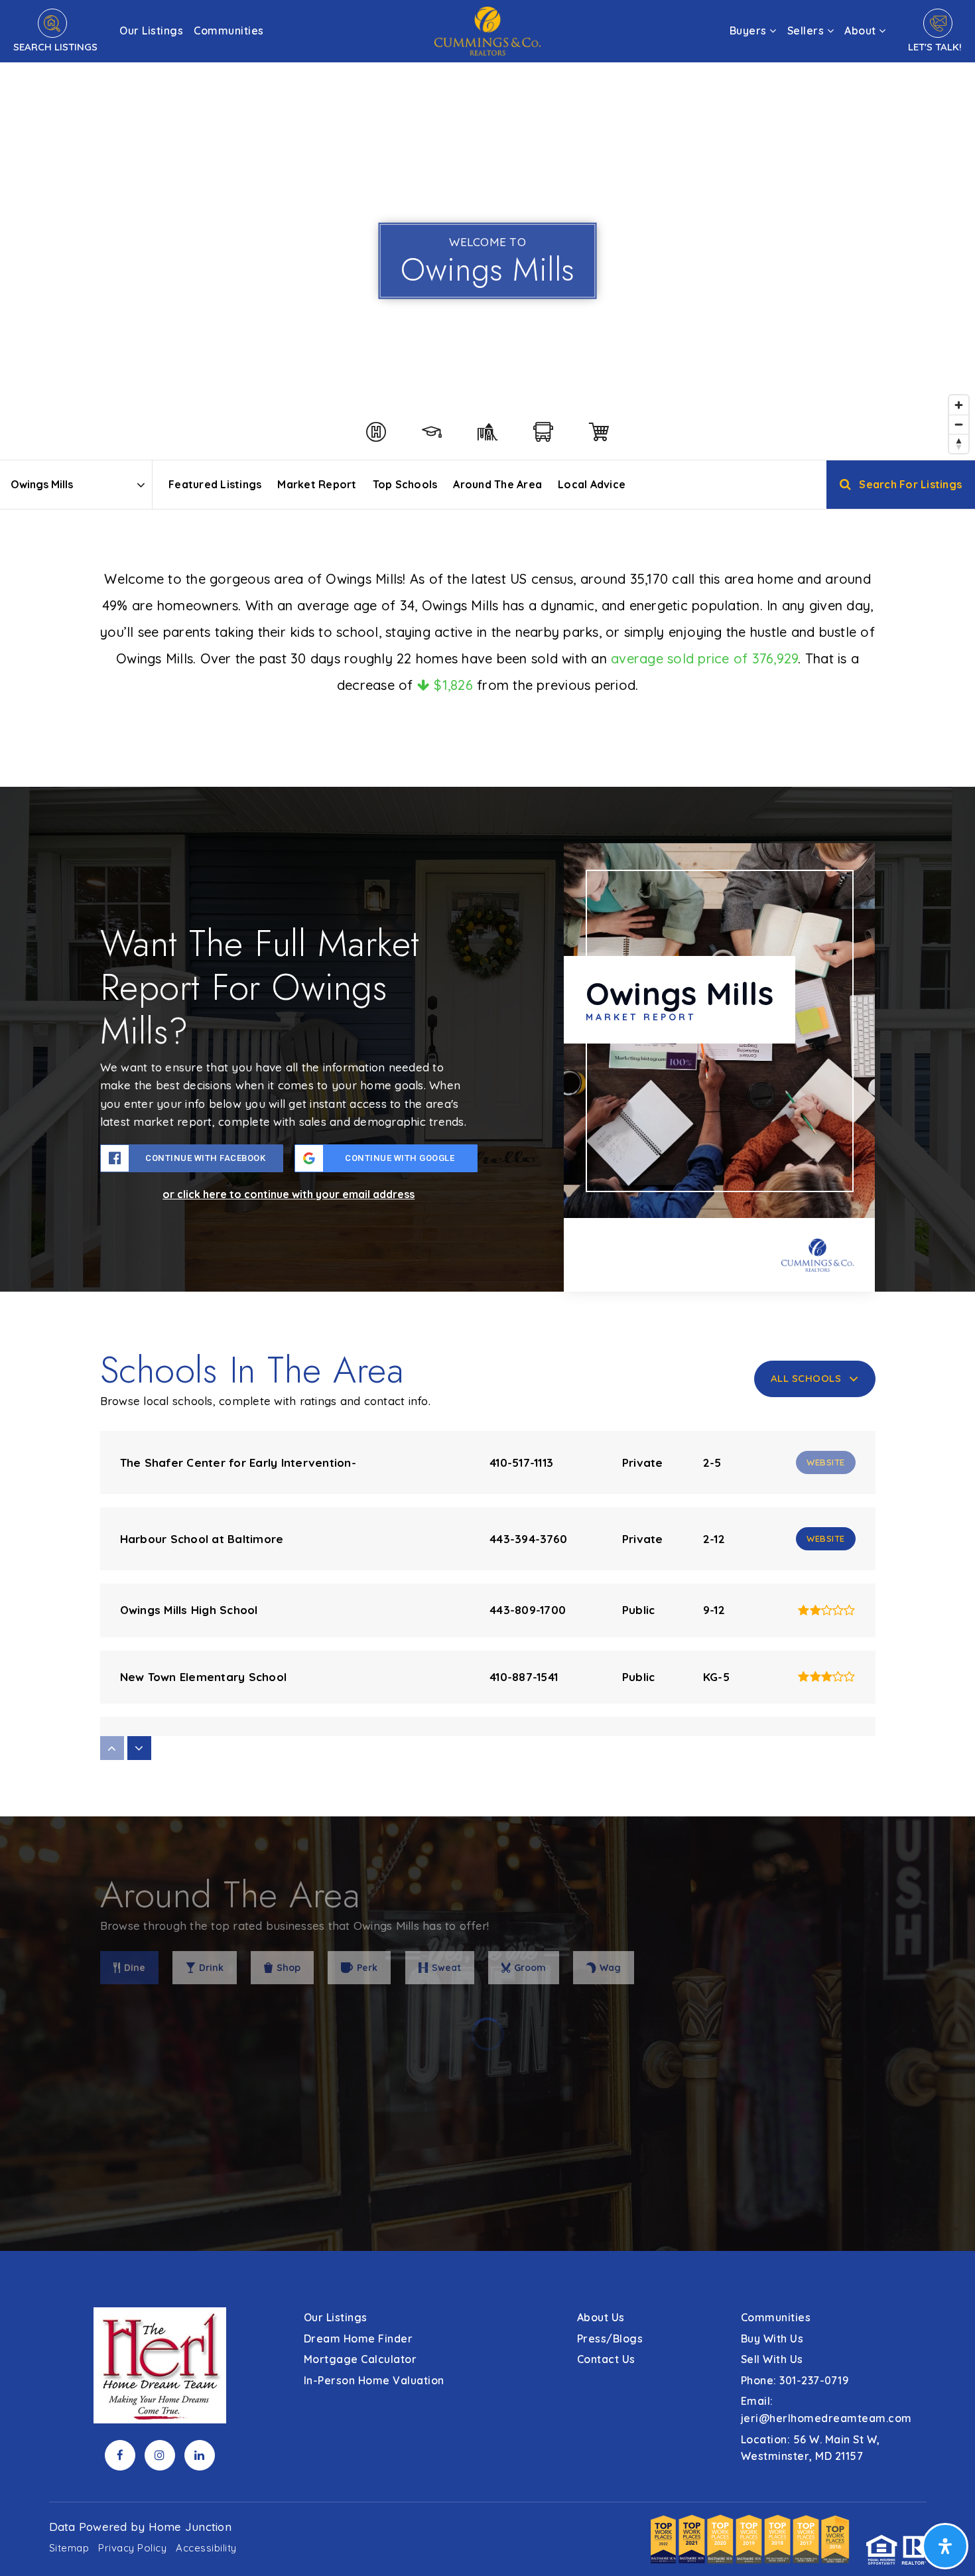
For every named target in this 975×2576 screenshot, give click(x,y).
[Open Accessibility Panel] (945, 2546)
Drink (211, 1968)
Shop (289, 1968)
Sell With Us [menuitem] (772, 2359)
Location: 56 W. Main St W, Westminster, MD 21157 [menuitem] (811, 2448)
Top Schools (405, 484)
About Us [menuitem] (601, 2317)
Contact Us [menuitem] (606, 2359)
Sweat (446, 1968)
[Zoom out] (959, 424)
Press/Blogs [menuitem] (610, 2339)
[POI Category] (376, 432)
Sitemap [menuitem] (69, 2548)
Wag (610, 1968)
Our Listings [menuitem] (151, 31)
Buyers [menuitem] (750, 31)
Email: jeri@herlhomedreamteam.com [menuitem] (826, 2409)
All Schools (806, 1378)
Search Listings (55, 47)
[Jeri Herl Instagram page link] (160, 2455)
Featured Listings (215, 484)
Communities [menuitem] (229, 31)
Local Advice (592, 484)
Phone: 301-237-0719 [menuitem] (795, 2380)
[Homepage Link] (487, 30)
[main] (487, 1125)
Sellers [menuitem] (807, 31)
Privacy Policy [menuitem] (132, 2548)
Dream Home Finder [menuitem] (358, 2339)
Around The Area (497, 484)
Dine (135, 1968)
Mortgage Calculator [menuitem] (360, 2359)
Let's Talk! (935, 47)
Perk (367, 1968)
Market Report (317, 484)
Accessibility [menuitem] (206, 2548)
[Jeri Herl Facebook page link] (120, 2455)
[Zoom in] (959, 405)
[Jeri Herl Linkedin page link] (200, 2455)
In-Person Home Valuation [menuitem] (374, 2380)
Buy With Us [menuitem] (772, 2339)
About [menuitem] (862, 31)
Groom (530, 1968)
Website (826, 1538)
